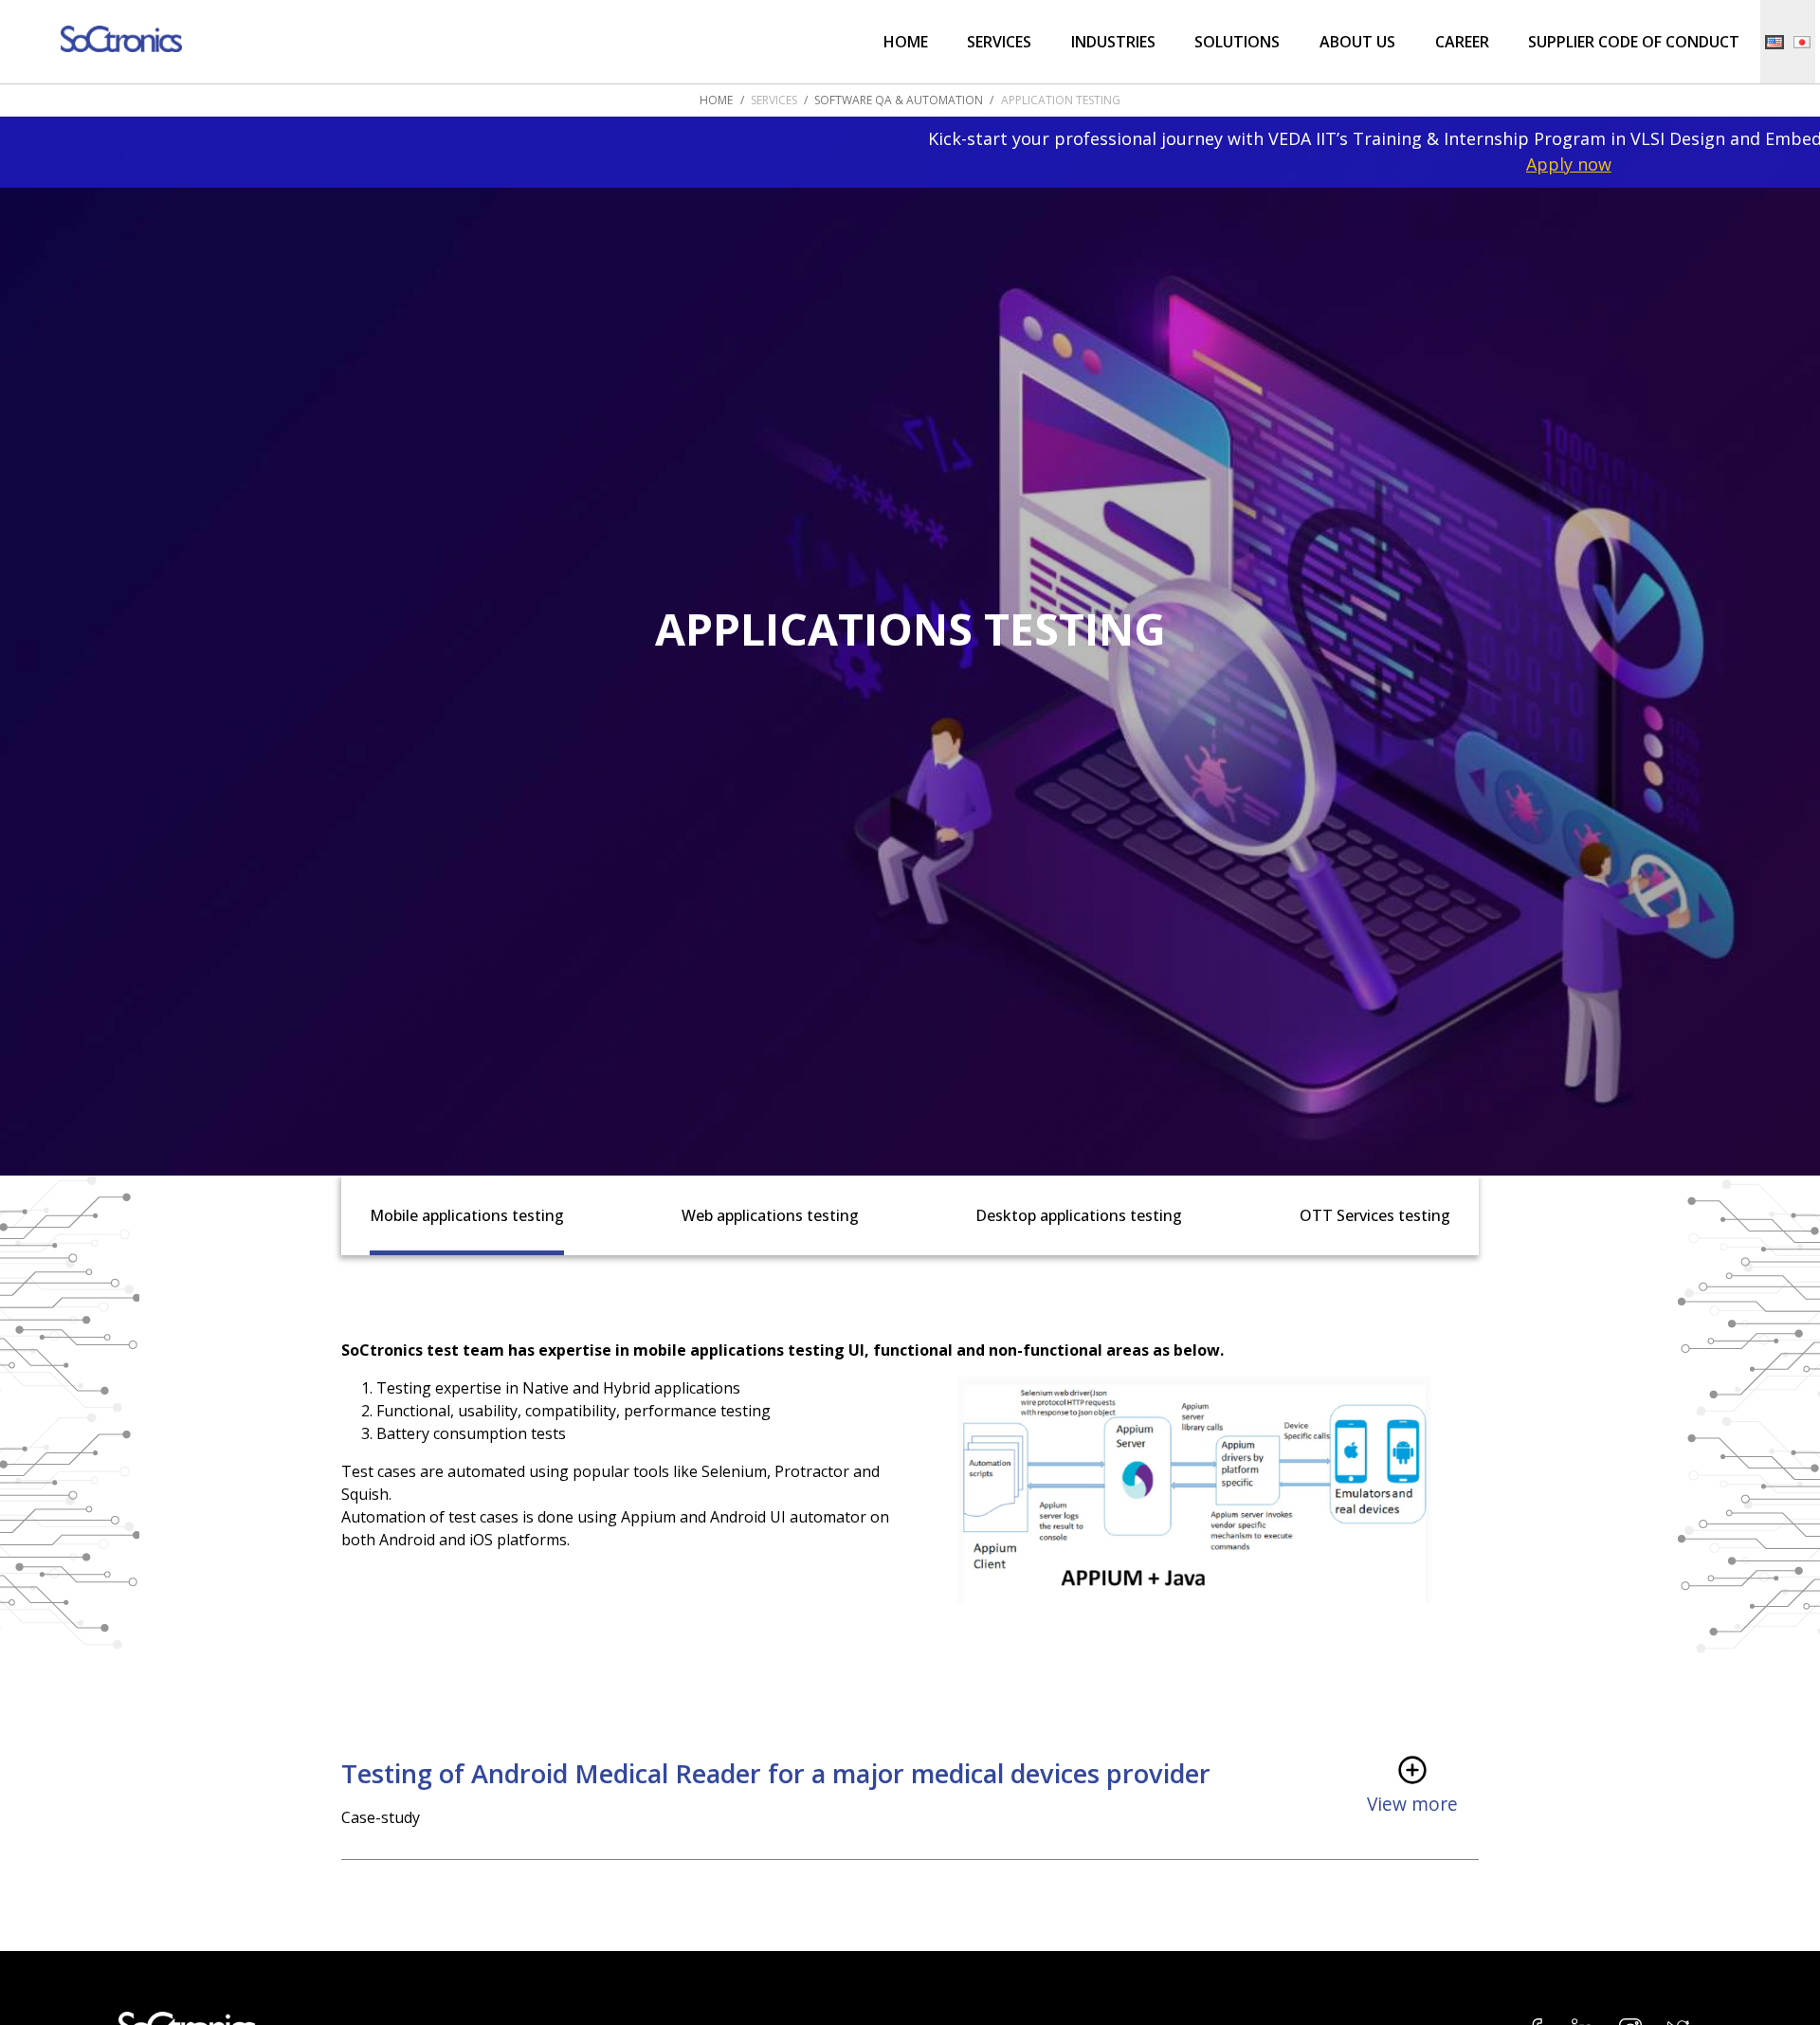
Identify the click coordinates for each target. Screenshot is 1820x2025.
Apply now (1431, 164)
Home (906, 42)
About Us (1357, 42)
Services (999, 42)
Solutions (1237, 42)
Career (1462, 42)
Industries (1113, 42)
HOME (716, 100)
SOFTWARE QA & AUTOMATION (899, 100)
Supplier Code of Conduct (1634, 42)
